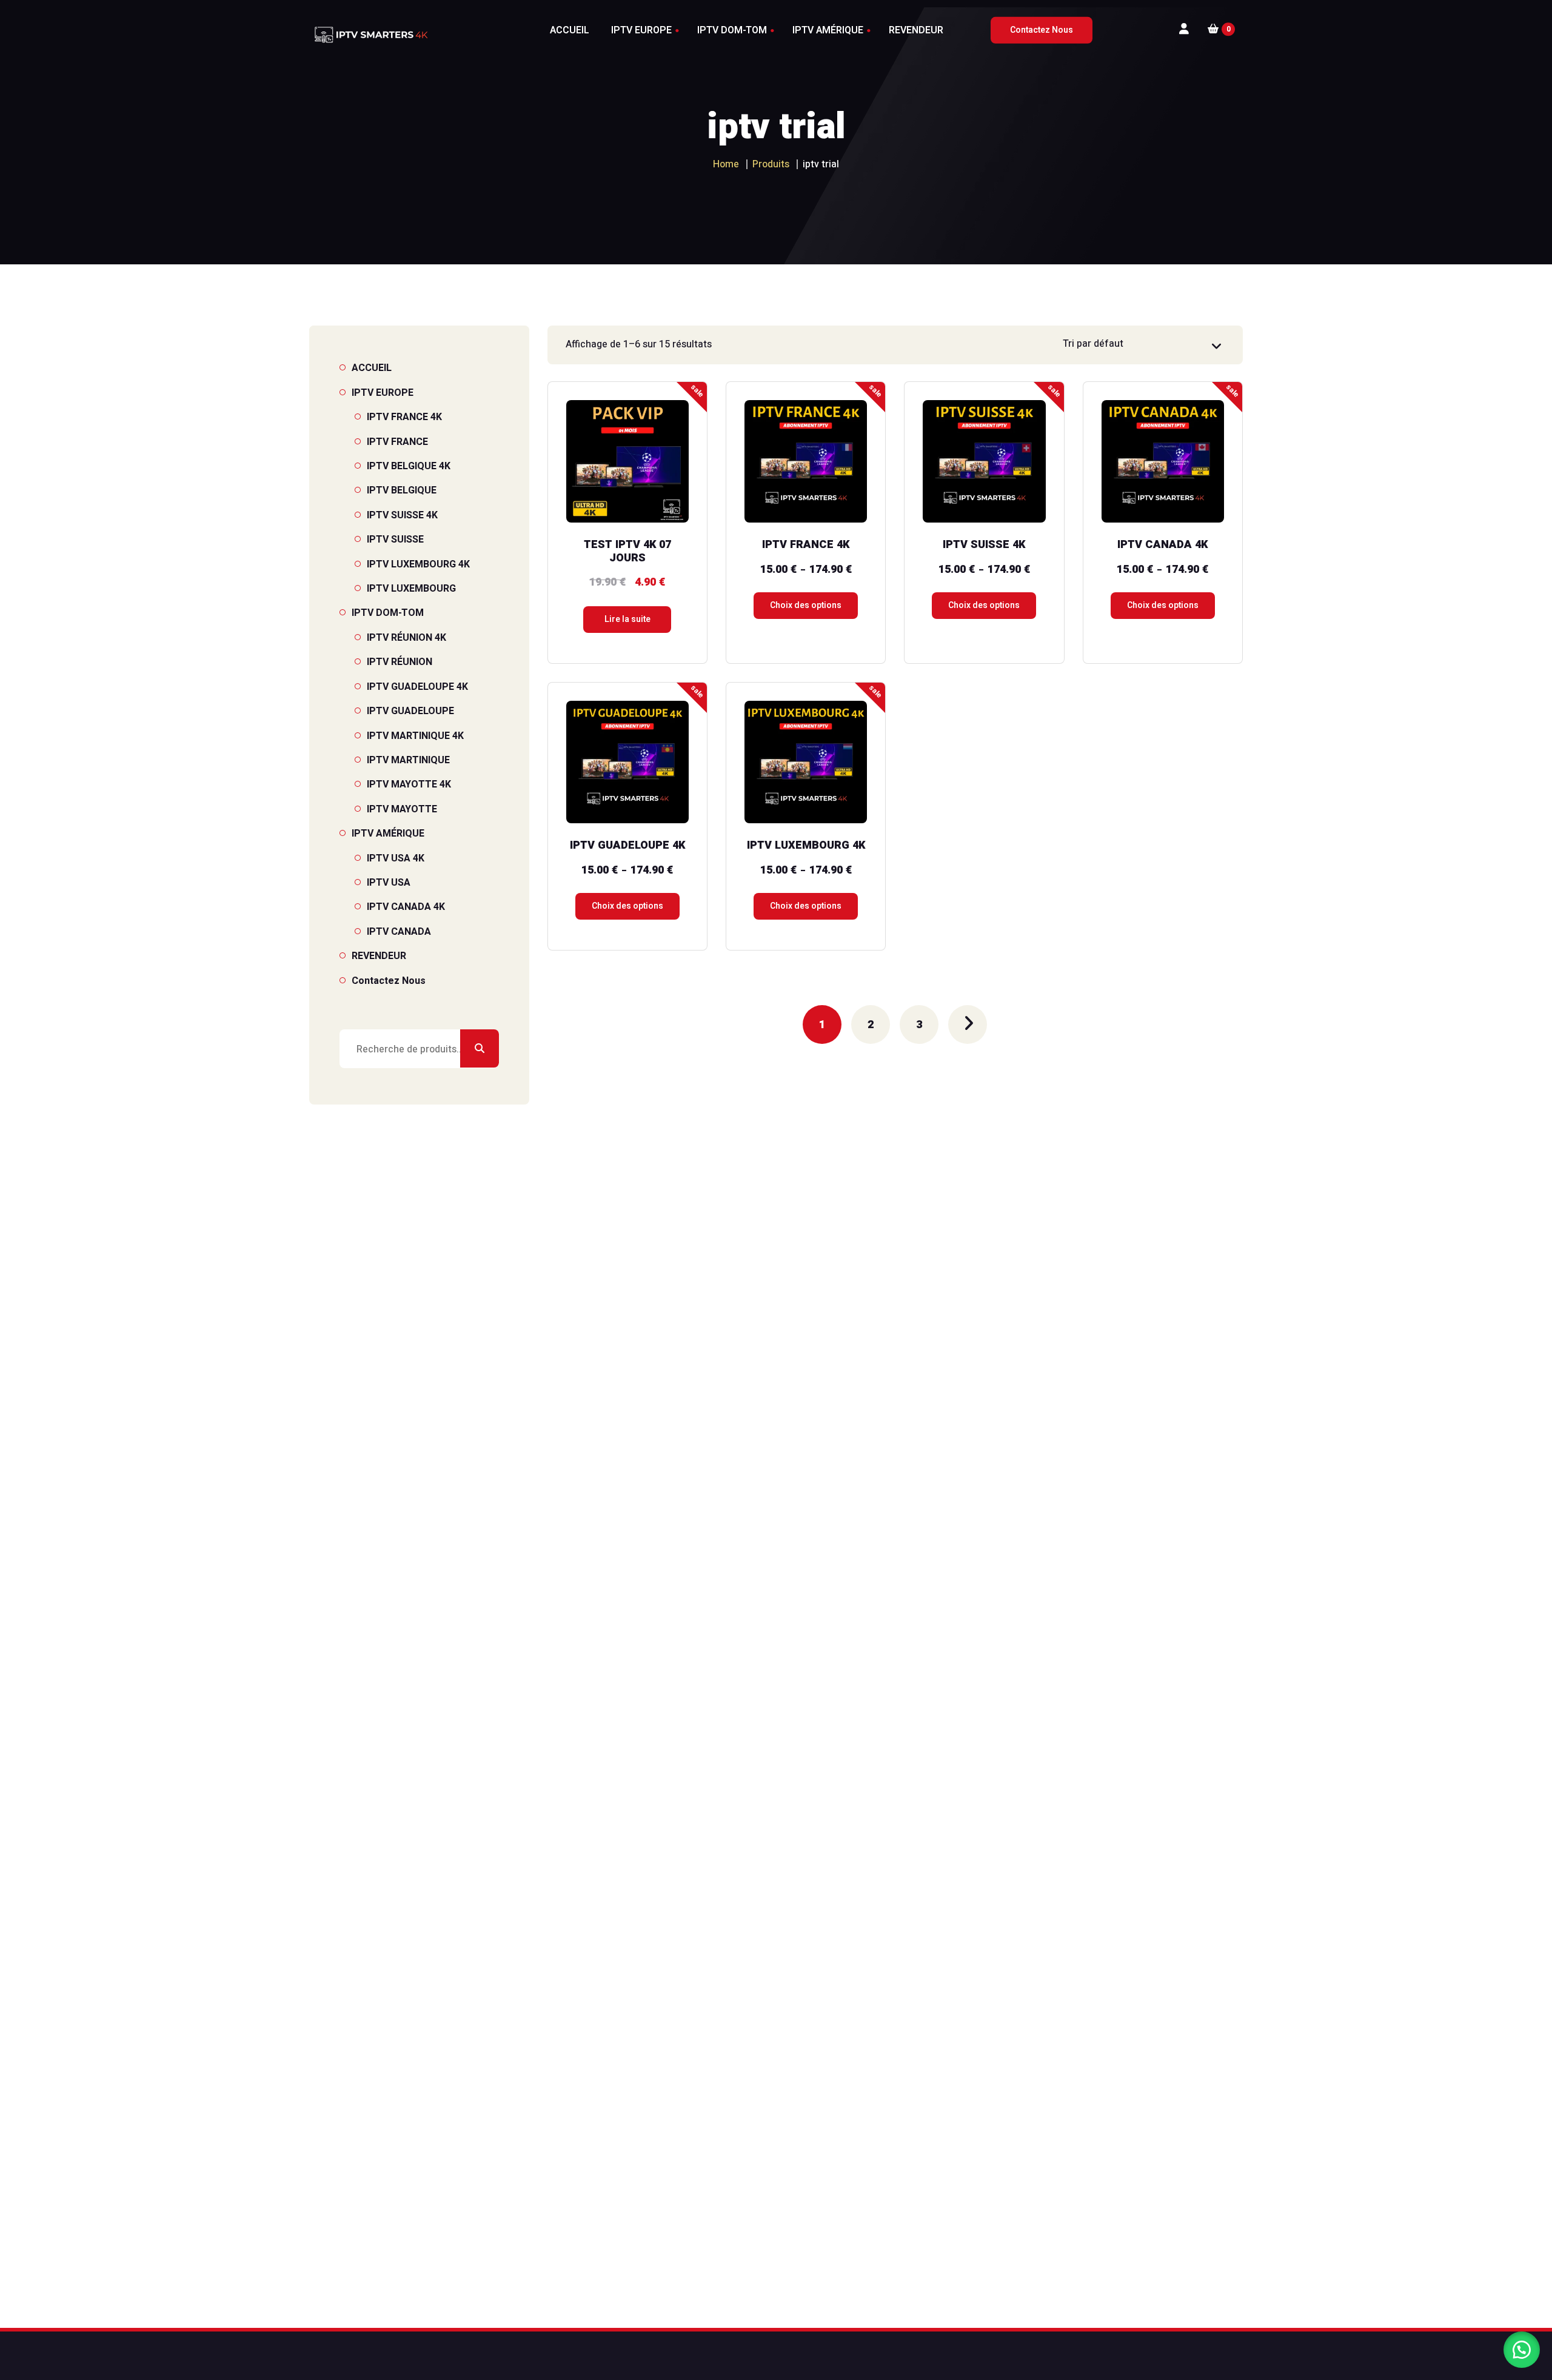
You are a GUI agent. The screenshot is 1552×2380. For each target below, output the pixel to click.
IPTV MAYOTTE (402, 809)
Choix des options (806, 605)
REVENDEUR (379, 956)
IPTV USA (389, 883)
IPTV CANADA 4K (406, 907)
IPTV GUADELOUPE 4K (417, 687)
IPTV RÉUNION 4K (406, 638)
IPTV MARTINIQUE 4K (415, 736)
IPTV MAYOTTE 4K (409, 784)
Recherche (480, 1049)
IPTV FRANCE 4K (404, 417)
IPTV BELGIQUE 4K (409, 466)
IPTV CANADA (399, 932)
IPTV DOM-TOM (388, 613)
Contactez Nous (389, 981)
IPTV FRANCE (397, 442)
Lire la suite (627, 619)
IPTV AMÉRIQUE (388, 834)
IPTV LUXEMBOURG (411, 589)
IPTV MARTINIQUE (408, 760)
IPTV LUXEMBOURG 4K (418, 564)
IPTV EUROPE (383, 393)
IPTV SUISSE (395, 540)
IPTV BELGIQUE (402, 490)
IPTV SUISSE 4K (402, 515)
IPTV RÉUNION (400, 662)
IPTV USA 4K (396, 858)
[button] (1522, 2350)
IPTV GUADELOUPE (410, 711)
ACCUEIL (372, 368)
